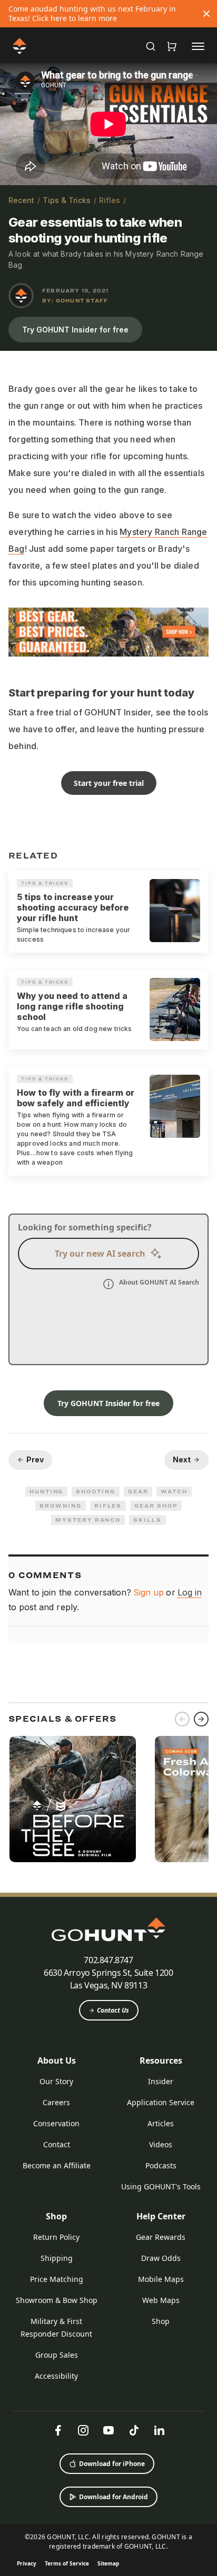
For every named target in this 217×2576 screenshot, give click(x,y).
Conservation (56, 2123)
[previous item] (182, 1719)
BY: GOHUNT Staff (75, 300)
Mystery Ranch (88, 1520)
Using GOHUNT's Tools (161, 2186)
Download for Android (114, 2497)
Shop (56, 2216)
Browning (60, 1506)
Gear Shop (156, 1506)
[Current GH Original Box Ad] (73, 1799)
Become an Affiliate (57, 2165)
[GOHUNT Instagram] (83, 2430)
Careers (56, 2102)
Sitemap (108, 2563)
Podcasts (161, 2165)
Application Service (161, 2102)
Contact (57, 2144)
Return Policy (56, 2237)
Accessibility (56, 2376)
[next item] (201, 1719)
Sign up (149, 1592)
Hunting (46, 1491)
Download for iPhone (112, 2464)
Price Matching (57, 2279)
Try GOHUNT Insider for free (75, 330)
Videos (161, 2144)
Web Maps (161, 2300)
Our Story (56, 2081)
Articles (161, 2123)
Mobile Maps (161, 2279)
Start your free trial (109, 783)
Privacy (27, 2563)
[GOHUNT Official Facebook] (58, 2430)
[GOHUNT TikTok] (134, 2430)
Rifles (110, 200)
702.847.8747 (108, 1960)
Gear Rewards (161, 2237)
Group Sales (57, 2355)
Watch (174, 1491)
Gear (138, 1491)
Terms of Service (67, 2563)
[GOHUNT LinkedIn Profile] (159, 2430)
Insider (161, 2081)
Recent (21, 200)
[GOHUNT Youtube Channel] (108, 2430)
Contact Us (113, 2010)
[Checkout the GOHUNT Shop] (172, 46)
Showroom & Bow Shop (57, 2300)
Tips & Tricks (67, 200)
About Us (57, 2060)
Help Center (161, 2216)
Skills (147, 1520)
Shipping (57, 2258)
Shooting (95, 1491)
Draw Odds (161, 2258)
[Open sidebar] (198, 46)
